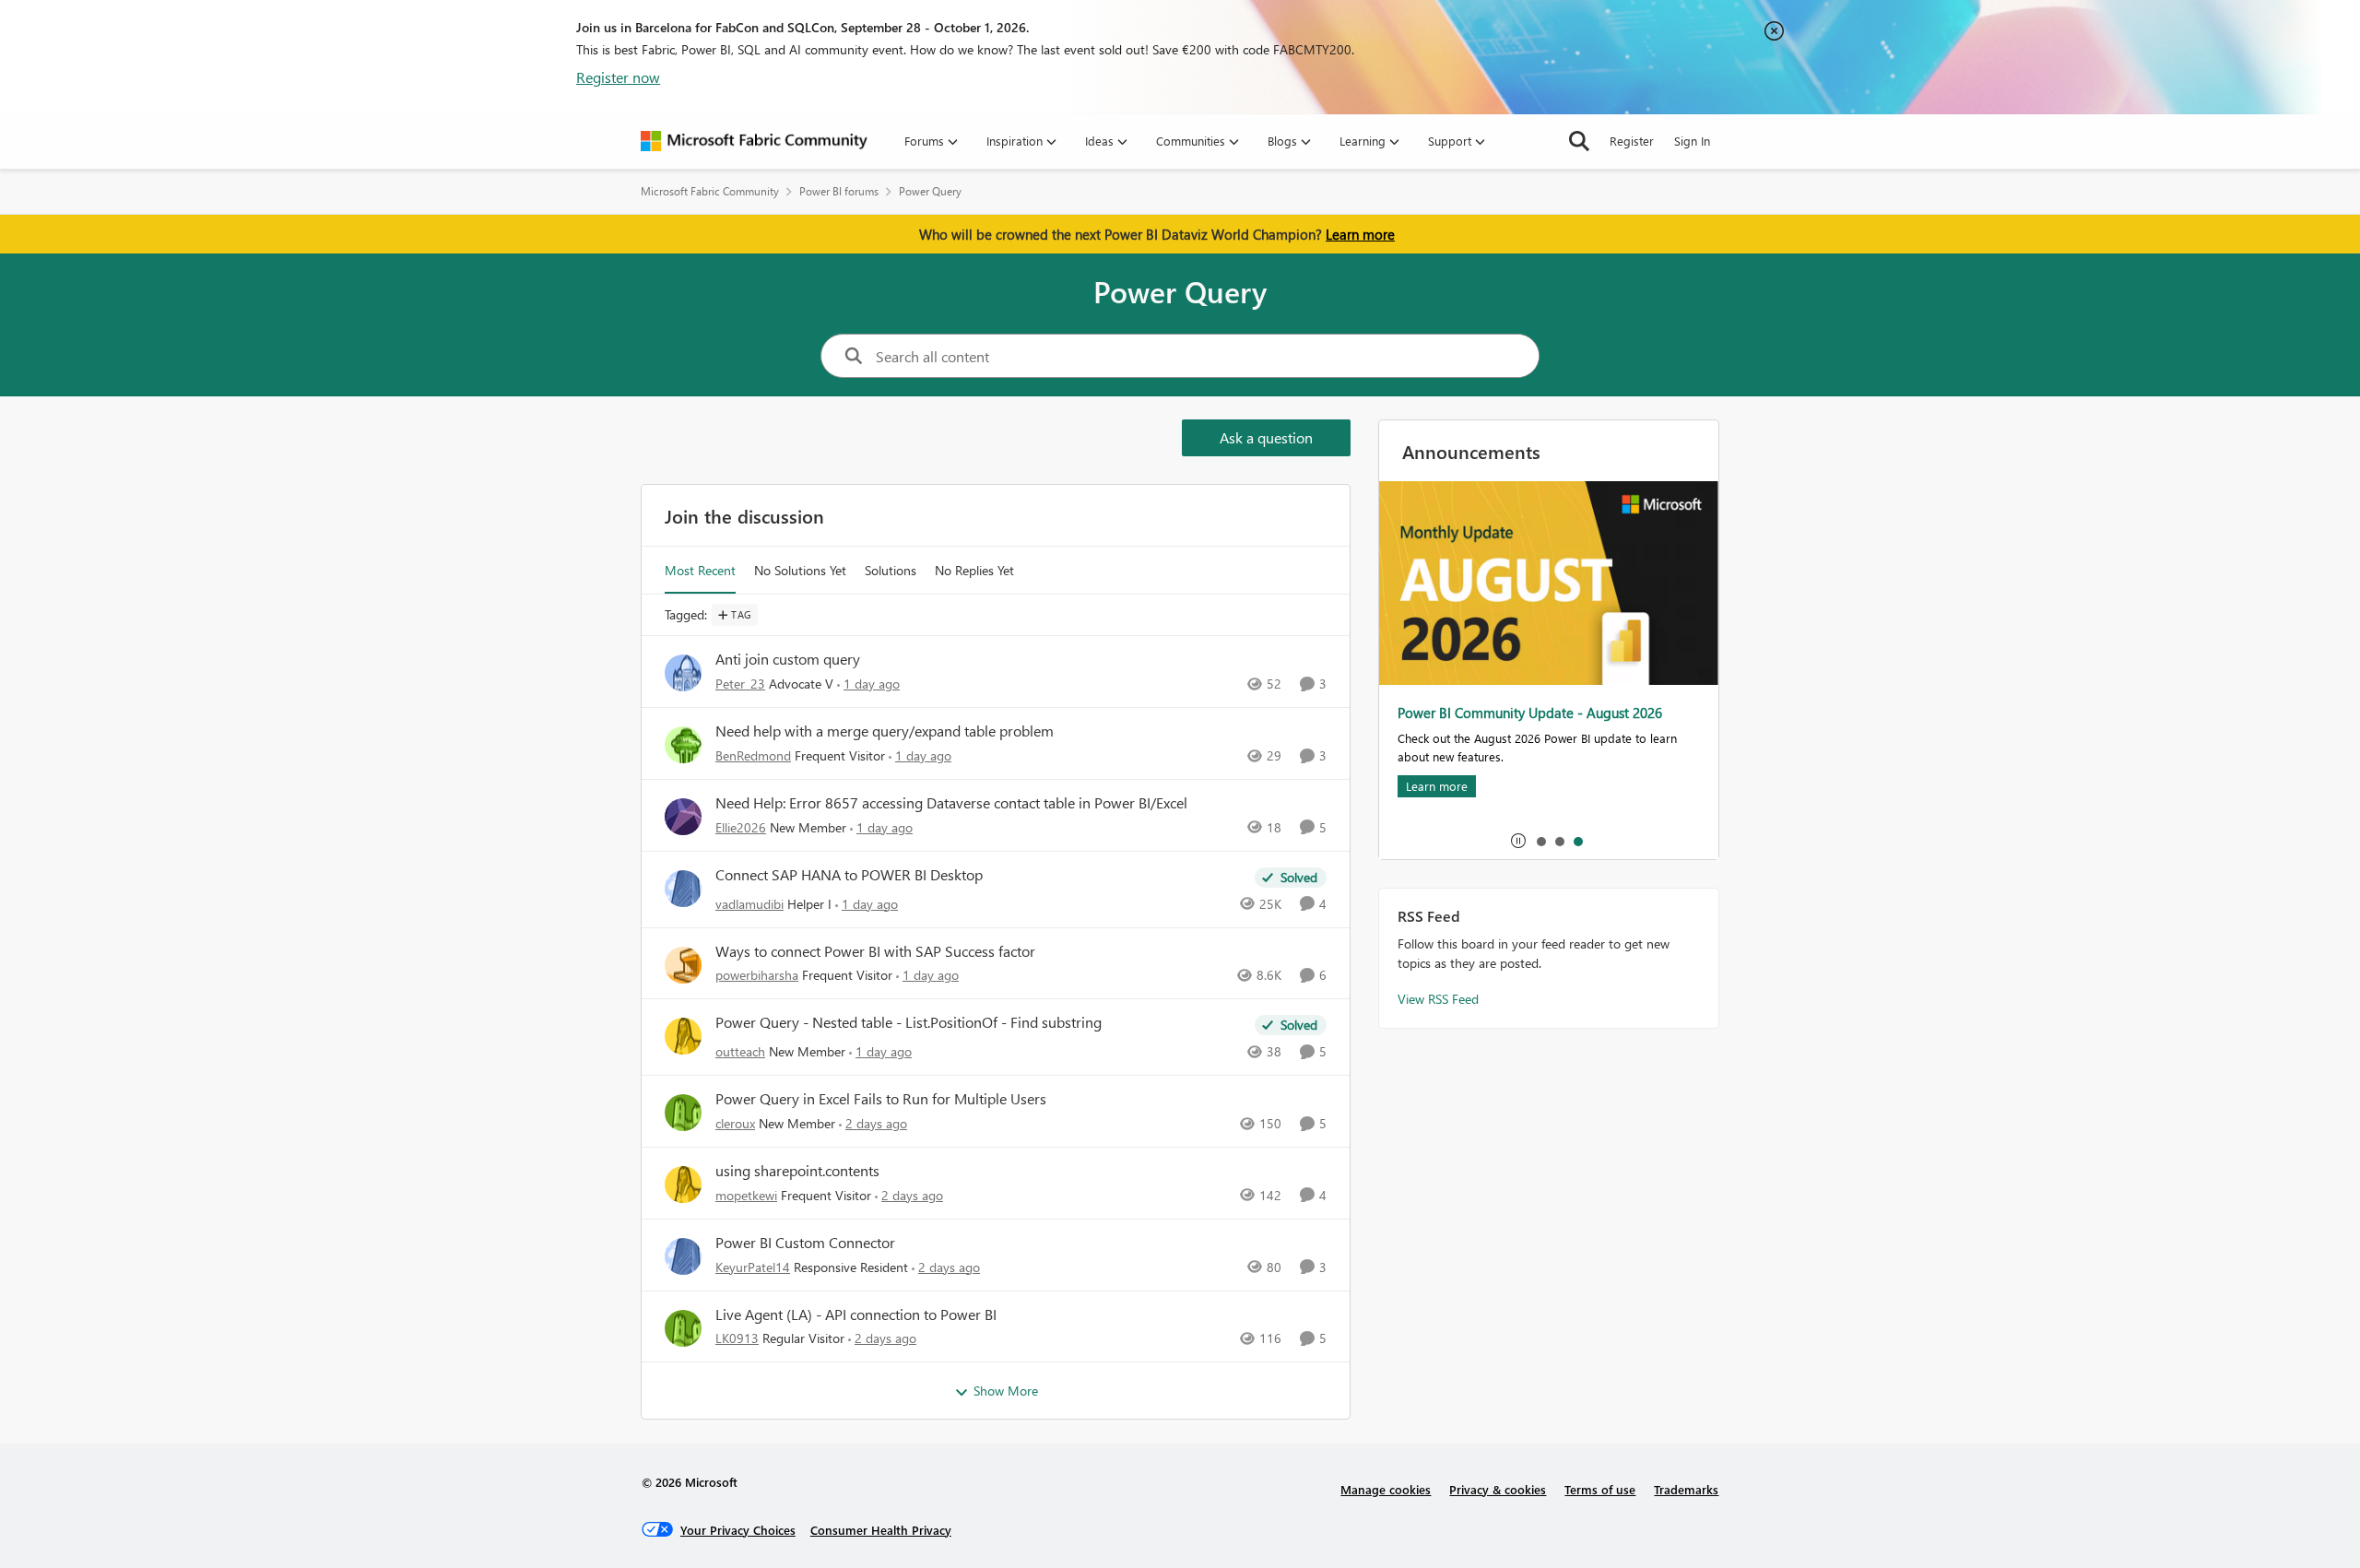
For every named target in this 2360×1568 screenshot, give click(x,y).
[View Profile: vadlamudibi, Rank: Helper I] (683, 889)
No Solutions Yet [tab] (800, 570)
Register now (618, 77)
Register (1632, 141)
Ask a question (1266, 437)
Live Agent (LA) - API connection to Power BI (856, 1315)
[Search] (1579, 141)
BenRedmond (753, 755)
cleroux (735, 1123)
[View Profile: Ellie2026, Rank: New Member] (683, 817)
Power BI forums (839, 191)
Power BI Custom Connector (805, 1243)
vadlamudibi (749, 904)
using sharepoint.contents (797, 1171)
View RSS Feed (1438, 999)
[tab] (1540, 841)
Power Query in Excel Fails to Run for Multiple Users (881, 1099)
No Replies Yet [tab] (974, 570)
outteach (740, 1051)
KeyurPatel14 (753, 1267)
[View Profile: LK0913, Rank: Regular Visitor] (683, 1328)
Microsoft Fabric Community (710, 191)
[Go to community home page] (754, 141)
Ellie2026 (741, 827)
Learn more (1360, 234)
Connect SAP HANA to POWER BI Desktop (849, 875)
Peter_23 (740, 684)
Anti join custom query (788, 659)
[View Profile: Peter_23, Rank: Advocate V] (683, 673)
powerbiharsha (757, 975)
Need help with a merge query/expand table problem (885, 731)
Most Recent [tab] (700, 570)
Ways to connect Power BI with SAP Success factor (875, 951)
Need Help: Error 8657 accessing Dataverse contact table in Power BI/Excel (951, 803)
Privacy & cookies (1498, 1489)
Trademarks (1686, 1489)
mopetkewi (746, 1195)
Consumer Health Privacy (881, 1530)
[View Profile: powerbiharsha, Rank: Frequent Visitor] (683, 965)
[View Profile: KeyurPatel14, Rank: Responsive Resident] (683, 1256)
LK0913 (737, 1338)
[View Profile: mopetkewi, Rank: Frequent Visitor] (683, 1185)
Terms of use (1600, 1489)
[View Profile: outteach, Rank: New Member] (683, 1036)
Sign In (1692, 141)
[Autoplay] (1518, 841)
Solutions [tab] (891, 570)
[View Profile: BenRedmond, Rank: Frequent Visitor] (683, 745)
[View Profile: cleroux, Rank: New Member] (683, 1113)
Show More (1006, 1391)
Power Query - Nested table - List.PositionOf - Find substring (909, 1022)
